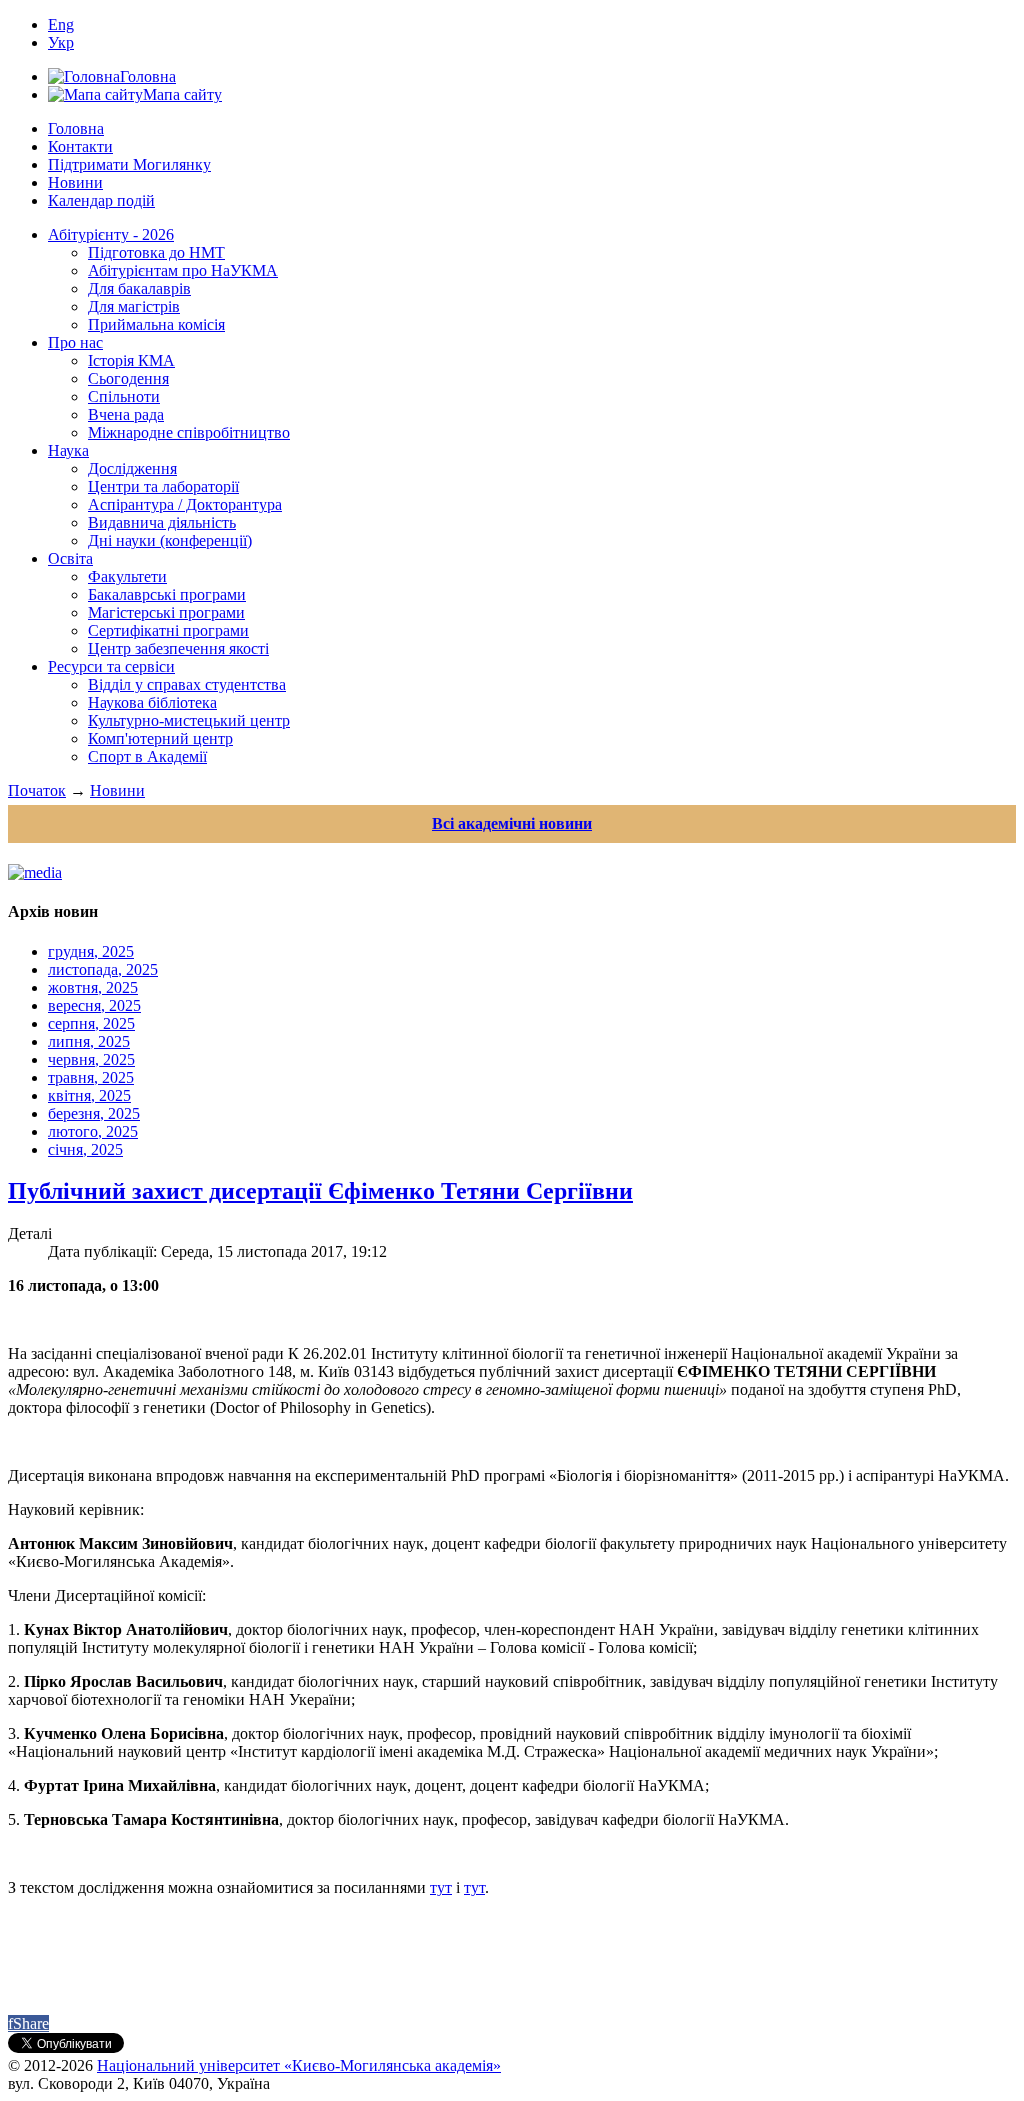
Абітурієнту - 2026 (111, 234)
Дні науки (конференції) (170, 540)
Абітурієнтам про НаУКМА (183, 270)
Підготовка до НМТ (156, 252)
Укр (61, 42)
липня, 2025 (89, 1041)
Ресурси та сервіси (111, 666)
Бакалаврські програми (167, 594)
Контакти (80, 146)
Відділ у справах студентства (187, 684)
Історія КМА (131, 360)
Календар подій (101, 200)
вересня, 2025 (94, 1005)
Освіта (70, 558)
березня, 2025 (94, 1113)
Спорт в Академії (147, 756)
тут (441, 1887)
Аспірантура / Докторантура (185, 504)
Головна (76, 128)
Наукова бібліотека (152, 702)
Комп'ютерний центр (160, 738)
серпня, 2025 (91, 1023)
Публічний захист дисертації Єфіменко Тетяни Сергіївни (320, 1191)
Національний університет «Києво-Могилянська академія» (299, 2065)
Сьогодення (128, 378)
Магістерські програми (166, 612)
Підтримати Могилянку (129, 164)
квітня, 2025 (89, 1095)
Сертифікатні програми (168, 630)
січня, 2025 (85, 1149)
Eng (61, 24)
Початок (37, 790)
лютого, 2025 (93, 1131)
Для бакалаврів (139, 288)
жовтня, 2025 (93, 987)
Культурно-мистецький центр (189, 720)
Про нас (75, 342)
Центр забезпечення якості (178, 648)
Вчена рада (126, 414)
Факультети (127, 576)
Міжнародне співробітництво (189, 432)
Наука (68, 450)
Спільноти (124, 396)
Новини (75, 182)
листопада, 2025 (103, 969)
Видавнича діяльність (162, 522)
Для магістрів (134, 306)
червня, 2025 (91, 1059)
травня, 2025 (91, 1077)
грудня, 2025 (91, 951)
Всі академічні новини (512, 823)
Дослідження (132, 468)
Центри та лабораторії (163, 486)
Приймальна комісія (156, 324)
